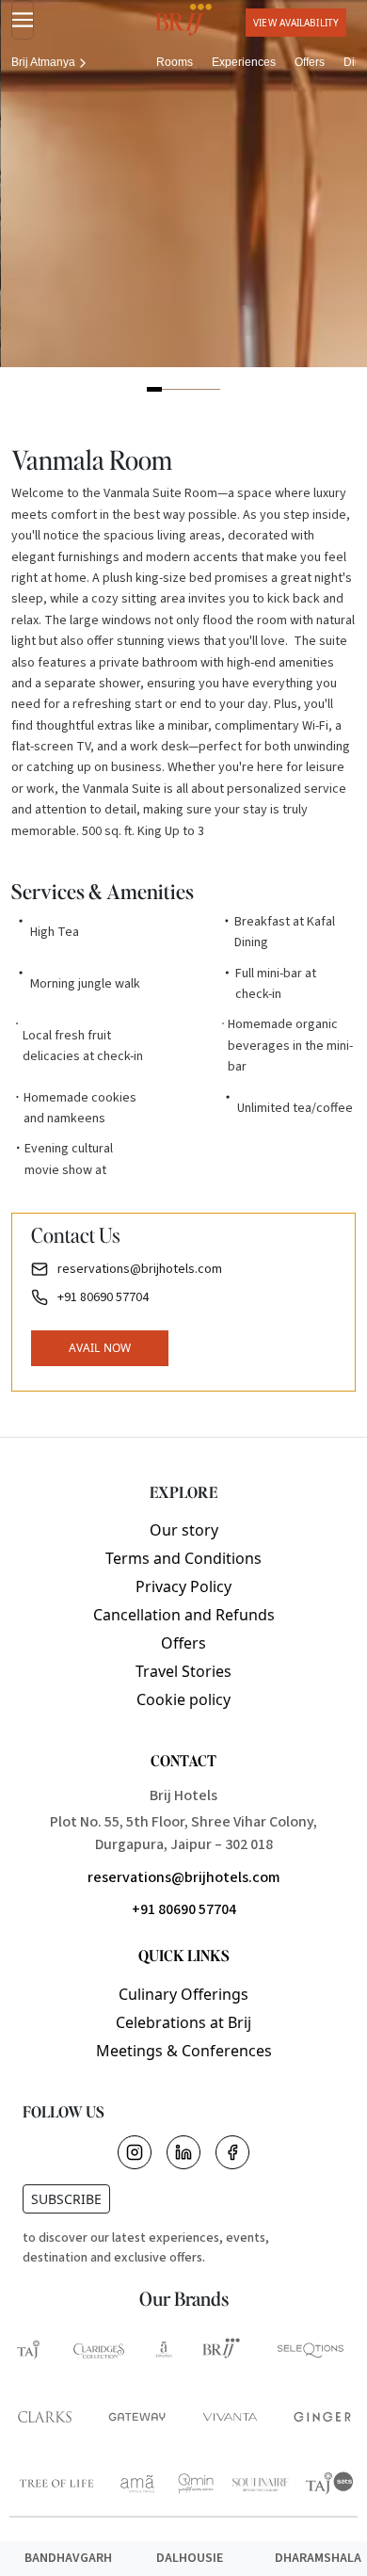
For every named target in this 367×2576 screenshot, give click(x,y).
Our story (184, 1530)
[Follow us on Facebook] (232, 2152)
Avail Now (100, 1348)
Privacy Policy (183, 1586)
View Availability (296, 23)
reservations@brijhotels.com (184, 1877)
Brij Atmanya (43, 62)
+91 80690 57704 (184, 1909)
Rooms (175, 62)
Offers (310, 62)
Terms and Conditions (183, 1558)
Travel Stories (183, 1671)
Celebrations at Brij (183, 2022)
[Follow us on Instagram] (135, 2152)
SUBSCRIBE (66, 2199)
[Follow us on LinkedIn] (183, 2152)
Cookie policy (183, 1699)
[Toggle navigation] (23, 20)
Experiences (244, 62)
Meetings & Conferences (184, 2051)
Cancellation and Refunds (184, 1615)
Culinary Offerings (183, 1994)
